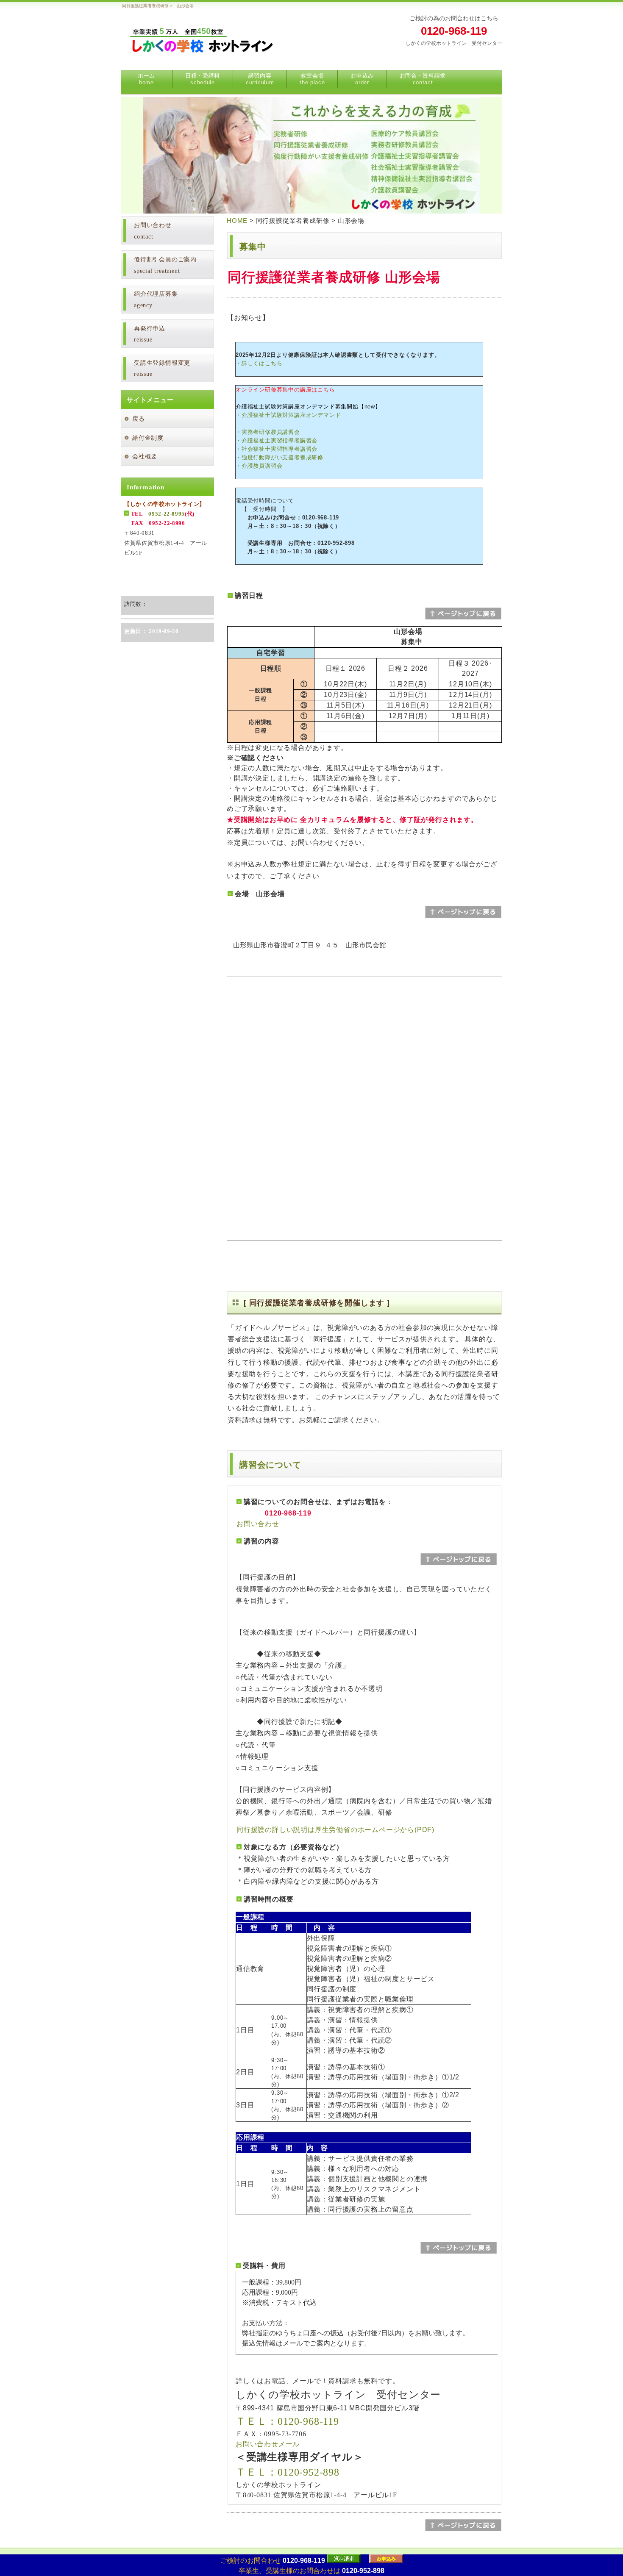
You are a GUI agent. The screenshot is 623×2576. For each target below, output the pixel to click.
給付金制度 (148, 438)
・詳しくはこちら (259, 363)
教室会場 (312, 79)
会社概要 (145, 457)
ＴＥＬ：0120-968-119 (287, 2421)
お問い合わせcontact (153, 231)
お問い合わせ (258, 1524)
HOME (237, 221)
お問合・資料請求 (423, 79)
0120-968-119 (454, 31)
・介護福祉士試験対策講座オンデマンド (288, 415)
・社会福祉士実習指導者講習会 (277, 449)
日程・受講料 (203, 79)
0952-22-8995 (167, 514)
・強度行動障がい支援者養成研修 (280, 457)
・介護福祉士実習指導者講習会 (277, 440)
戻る (139, 419)
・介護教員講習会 (259, 466)
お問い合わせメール (268, 2444)
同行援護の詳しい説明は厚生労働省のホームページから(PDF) (335, 1830)
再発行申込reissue (150, 334)
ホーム (146, 79)
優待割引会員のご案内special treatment (165, 265)
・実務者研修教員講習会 (268, 432)
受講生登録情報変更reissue (162, 369)
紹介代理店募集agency (156, 300)
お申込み (362, 79)
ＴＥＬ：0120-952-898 (288, 2472)
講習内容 (260, 79)
